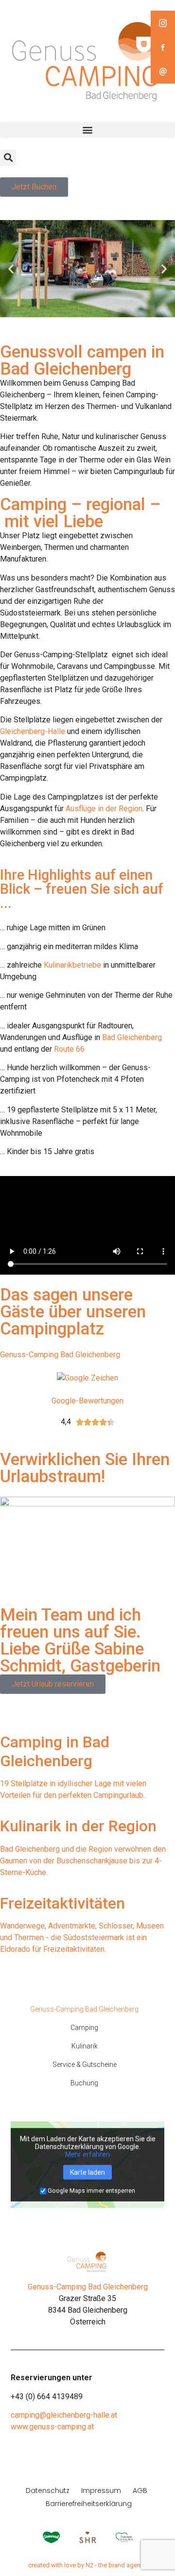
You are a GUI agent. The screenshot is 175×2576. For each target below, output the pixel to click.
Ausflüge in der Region (104, 809)
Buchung (84, 2083)
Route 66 (69, 1049)
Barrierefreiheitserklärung (89, 2504)
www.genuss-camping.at (52, 2427)
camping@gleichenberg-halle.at (64, 2415)
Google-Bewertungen (87, 1401)
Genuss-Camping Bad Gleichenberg (60, 1355)
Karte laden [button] (87, 2172)
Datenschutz (48, 2491)
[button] (87, 130)
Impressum (101, 2491)
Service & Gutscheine (85, 2064)
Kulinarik (85, 2046)
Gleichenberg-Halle (33, 731)
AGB (140, 2491)
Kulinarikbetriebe (72, 965)
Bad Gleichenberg (132, 1037)
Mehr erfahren (87, 2154)
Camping (84, 2028)
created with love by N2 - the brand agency (87, 2565)
